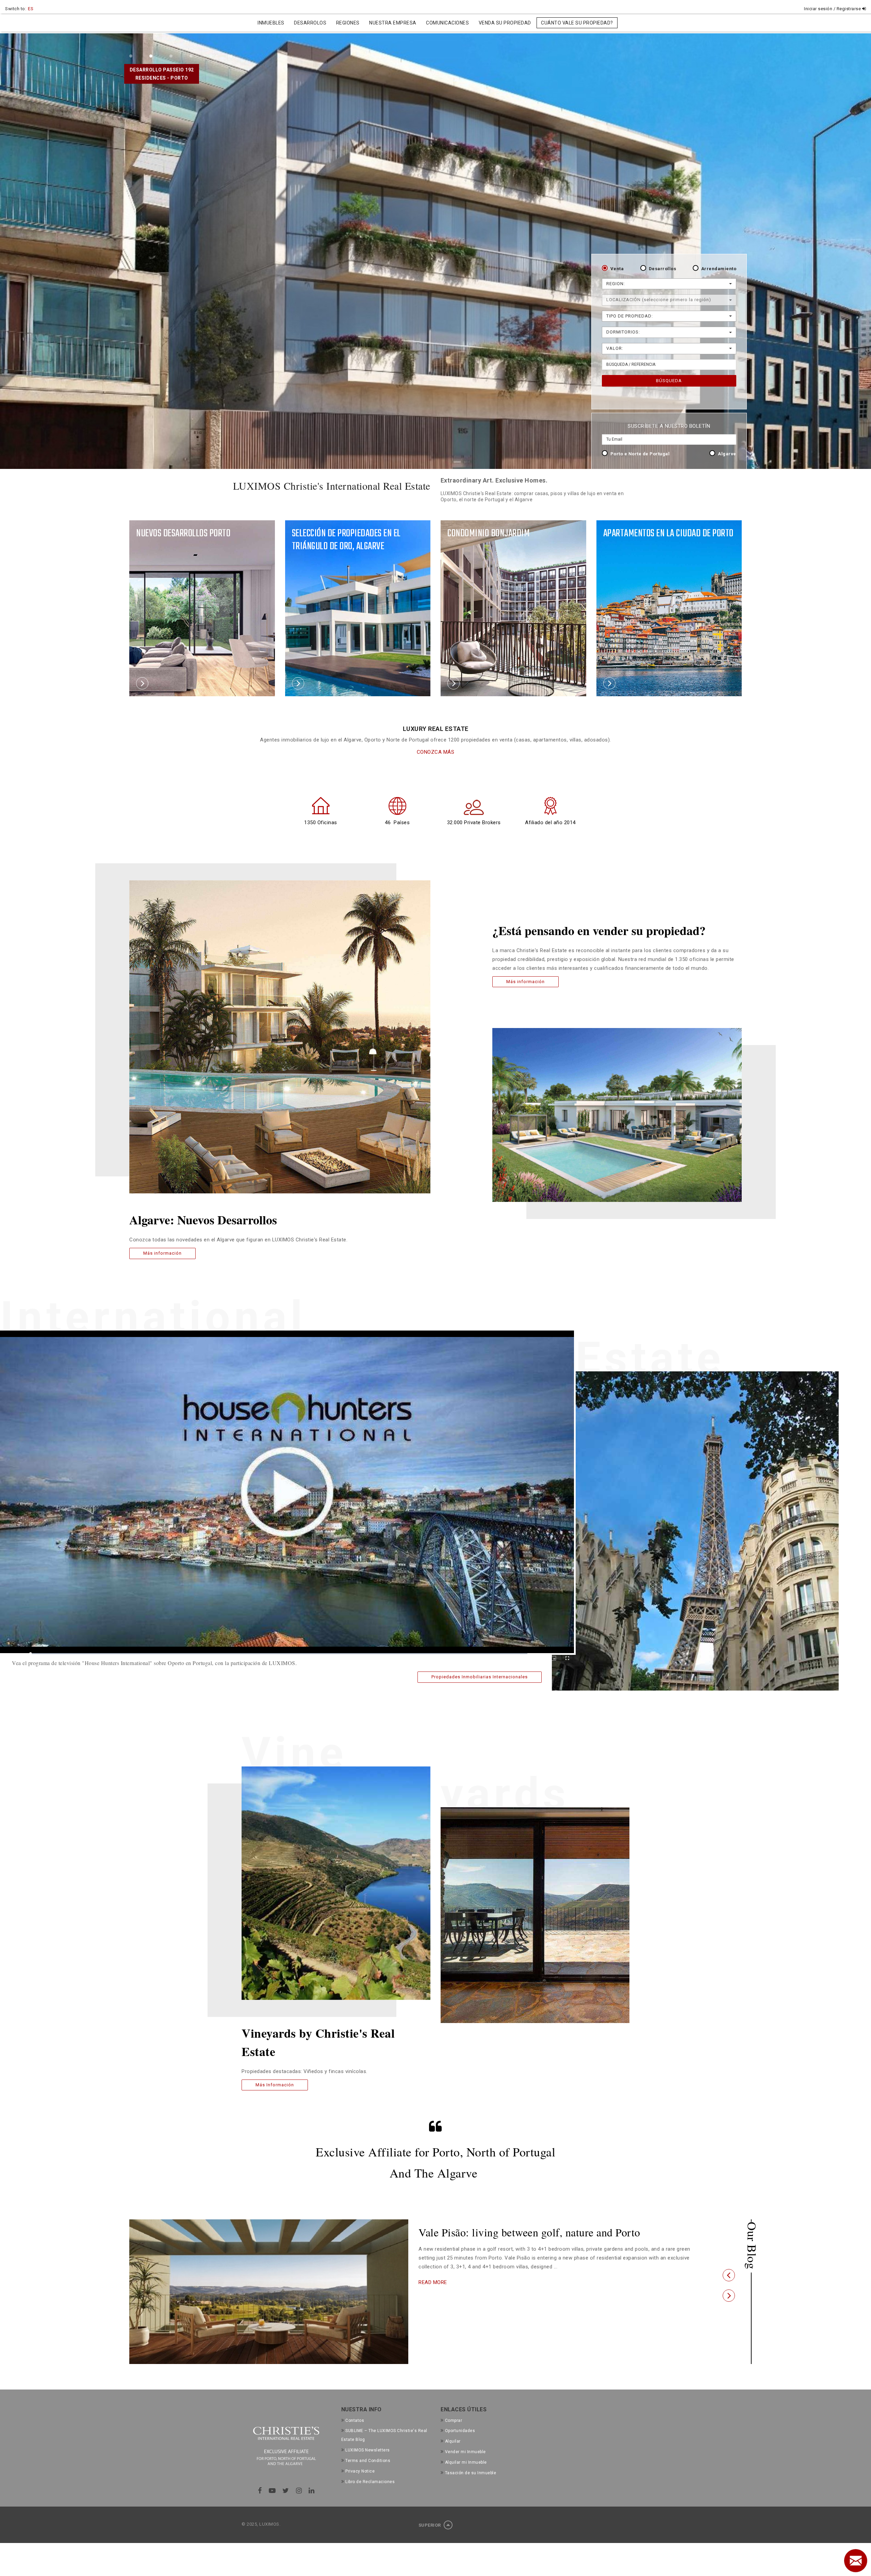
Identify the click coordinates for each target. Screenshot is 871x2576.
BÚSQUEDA (669, 381)
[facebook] (260, 2491)
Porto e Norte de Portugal (640, 454)
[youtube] (272, 2491)
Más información (162, 1253)
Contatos (355, 2420)
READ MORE (433, 2294)
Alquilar (453, 2441)
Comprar (454, 2420)
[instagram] (299, 2491)
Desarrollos (663, 269)
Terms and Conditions (368, 2461)
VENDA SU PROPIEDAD (505, 23)
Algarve (727, 454)
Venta (617, 269)
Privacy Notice (360, 2471)
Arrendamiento (719, 269)
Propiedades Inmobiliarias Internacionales (480, 1677)
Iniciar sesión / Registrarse (833, 9)
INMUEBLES (271, 23)
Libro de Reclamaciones (370, 2482)
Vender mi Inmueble (465, 2452)
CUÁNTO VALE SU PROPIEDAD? (577, 23)
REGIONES (348, 23)
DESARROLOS (310, 23)
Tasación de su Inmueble (471, 2473)
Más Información (275, 2085)
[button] (729, 2275)
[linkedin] (312, 2491)
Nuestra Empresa (393, 23)
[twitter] (286, 2491)
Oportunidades (460, 2431)
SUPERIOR (430, 2525)
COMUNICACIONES (447, 23)
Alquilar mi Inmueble (466, 2462)
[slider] (279, 1654)
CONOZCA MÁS (436, 752)
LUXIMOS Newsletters (368, 2450)
